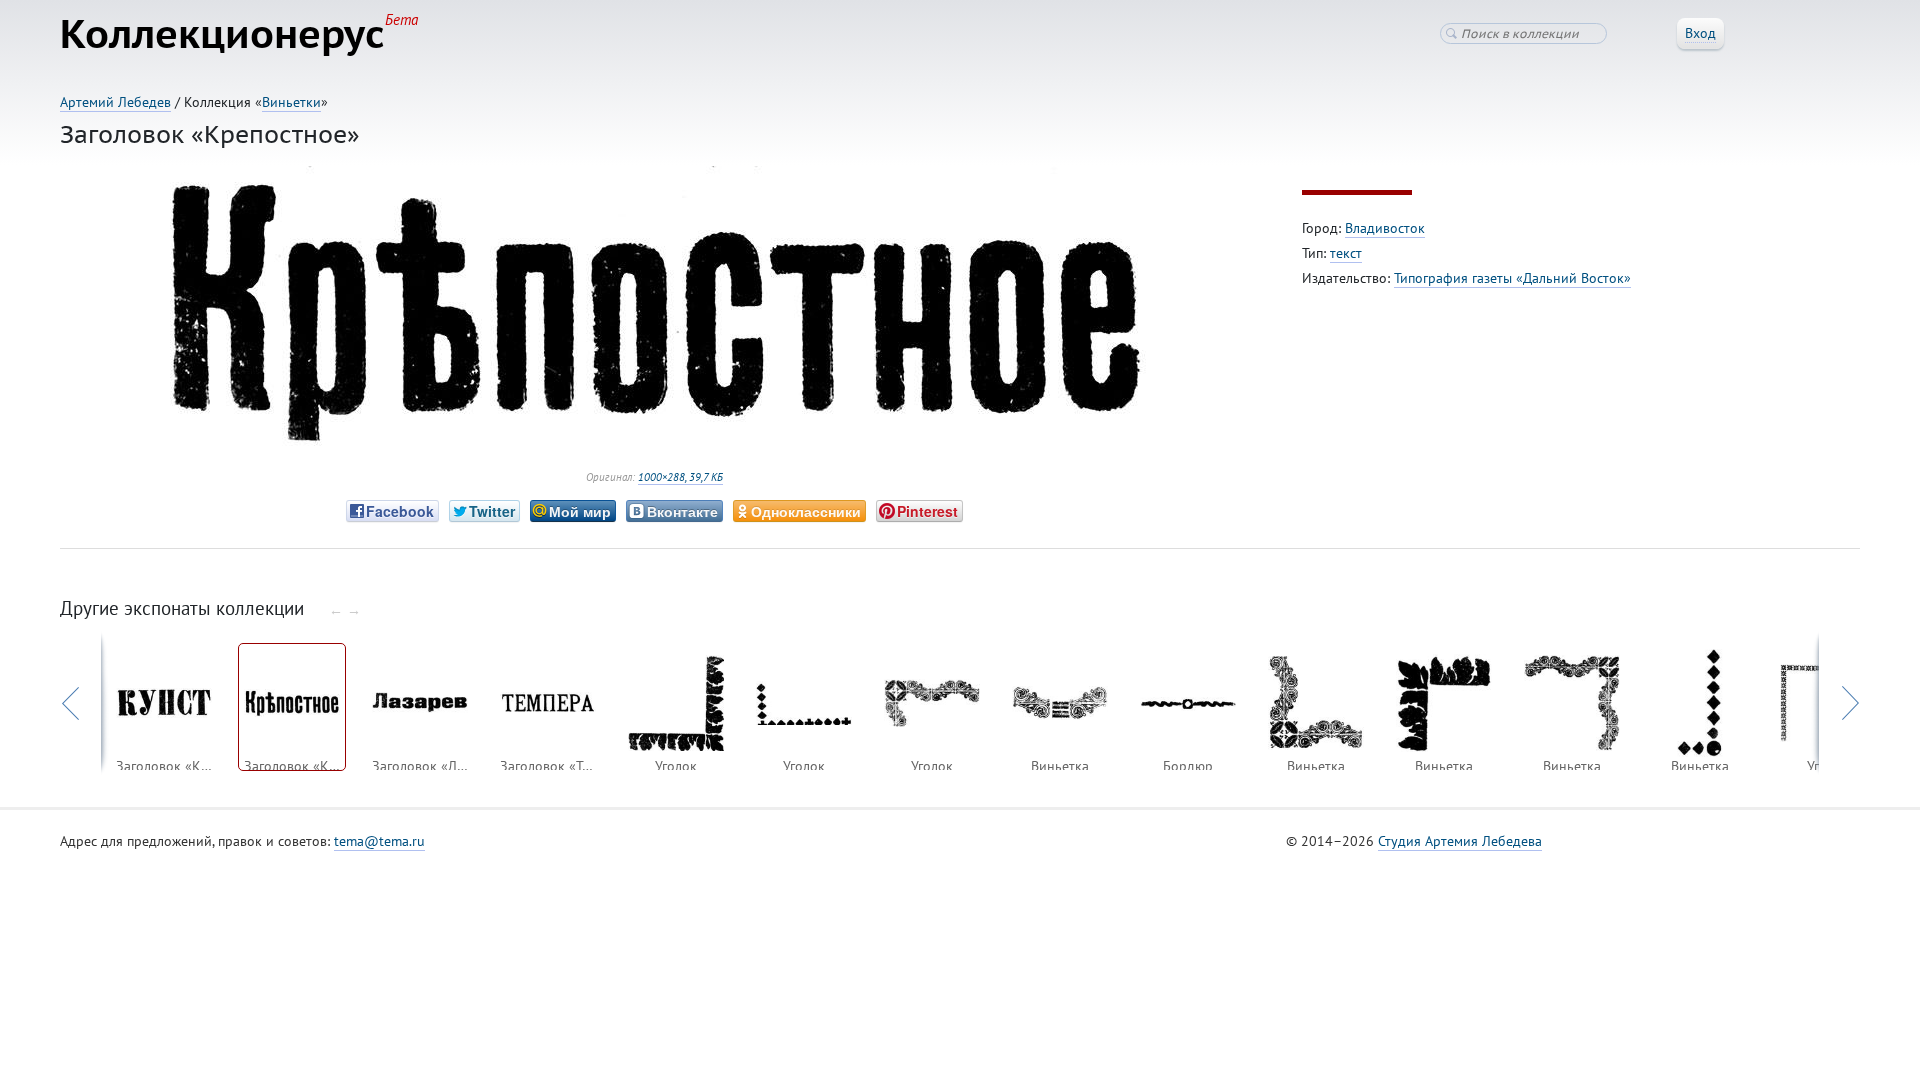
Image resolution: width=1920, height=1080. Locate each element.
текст (1346, 253)
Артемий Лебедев (115, 102)
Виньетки (291, 102)
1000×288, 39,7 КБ (680, 477)
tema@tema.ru (379, 841)
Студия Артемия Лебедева (1460, 841)
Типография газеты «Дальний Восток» (1512, 278)
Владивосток (1385, 228)
